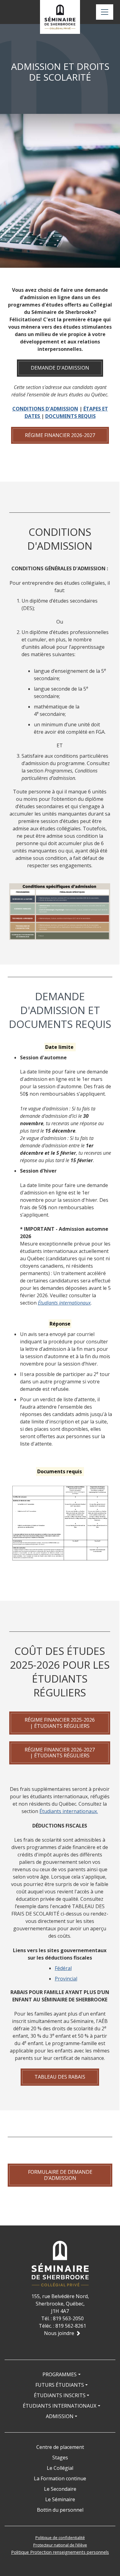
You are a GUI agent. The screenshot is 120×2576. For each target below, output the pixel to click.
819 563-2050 (68, 2318)
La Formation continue (60, 2478)
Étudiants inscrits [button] (60, 2395)
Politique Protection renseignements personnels (60, 2552)
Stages (60, 2458)
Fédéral (63, 1968)
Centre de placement (60, 2447)
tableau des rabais (60, 2077)
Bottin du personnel (60, 2510)
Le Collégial (60, 2468)
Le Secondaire (60, 2489)
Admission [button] (60, 2416)
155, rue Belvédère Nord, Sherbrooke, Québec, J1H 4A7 (60, 2304)
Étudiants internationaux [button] (60, 2406)
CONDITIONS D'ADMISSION (45, 409)
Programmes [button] (60, 2374)
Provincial (66, 1979)
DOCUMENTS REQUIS (70, 416)
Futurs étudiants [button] (60, 2385)
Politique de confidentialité (60, 2538)
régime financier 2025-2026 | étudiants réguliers (60, 1723)
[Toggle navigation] (105, 12)
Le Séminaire (60, 2499)
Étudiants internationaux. (69, 1811)
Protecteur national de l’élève (60, 2545)
